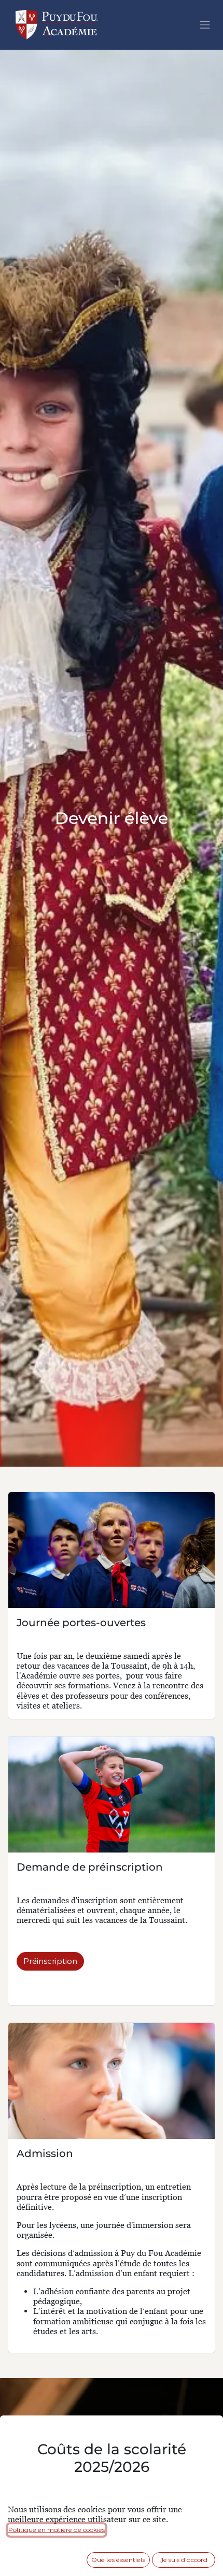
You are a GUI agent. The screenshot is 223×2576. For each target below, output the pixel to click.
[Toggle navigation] (205, 25)
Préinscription (50, 1961)
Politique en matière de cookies (57, 2530)
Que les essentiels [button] (118, 2560)
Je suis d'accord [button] (184, 2560)
